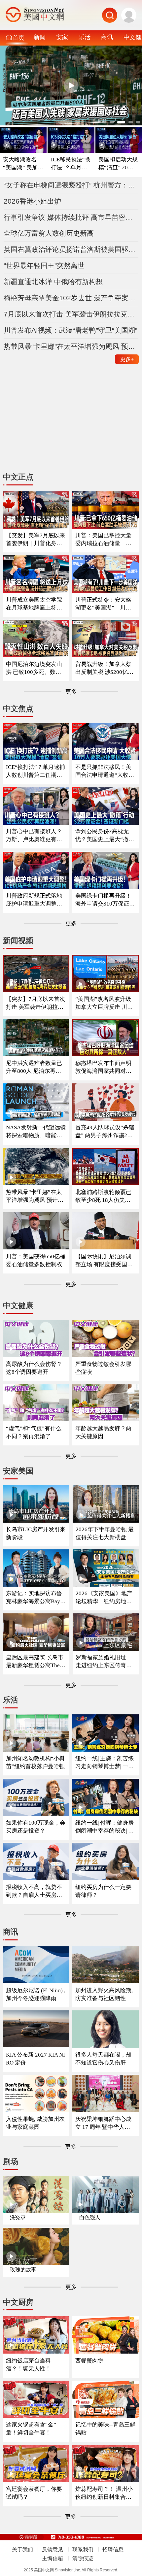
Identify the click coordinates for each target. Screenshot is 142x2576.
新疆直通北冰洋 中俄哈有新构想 (53, 282)
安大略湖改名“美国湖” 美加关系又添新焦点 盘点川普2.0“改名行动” (23, 164)
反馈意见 (53, 2549)
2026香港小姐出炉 (32, 201)
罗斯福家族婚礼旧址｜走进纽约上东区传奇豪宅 (104, 1662)
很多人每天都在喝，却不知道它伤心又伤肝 (103, 2059)
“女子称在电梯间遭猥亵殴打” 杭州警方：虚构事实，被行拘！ (71, 185)
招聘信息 (113, 2549)
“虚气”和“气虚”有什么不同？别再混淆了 (34, 1432)
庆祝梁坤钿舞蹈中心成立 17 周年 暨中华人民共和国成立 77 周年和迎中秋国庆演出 (105, 2123)
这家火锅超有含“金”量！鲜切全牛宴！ (31, 2429)
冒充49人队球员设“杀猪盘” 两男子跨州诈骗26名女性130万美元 (105, 1132)
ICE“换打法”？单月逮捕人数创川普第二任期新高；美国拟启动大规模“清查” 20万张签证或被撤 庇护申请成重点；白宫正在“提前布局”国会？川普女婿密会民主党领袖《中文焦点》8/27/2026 (35, 771)
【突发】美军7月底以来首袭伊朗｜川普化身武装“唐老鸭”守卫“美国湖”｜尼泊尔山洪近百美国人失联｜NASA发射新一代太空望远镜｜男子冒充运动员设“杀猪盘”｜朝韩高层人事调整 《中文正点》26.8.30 (36, 540)
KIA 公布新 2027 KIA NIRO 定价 (35, 2059)
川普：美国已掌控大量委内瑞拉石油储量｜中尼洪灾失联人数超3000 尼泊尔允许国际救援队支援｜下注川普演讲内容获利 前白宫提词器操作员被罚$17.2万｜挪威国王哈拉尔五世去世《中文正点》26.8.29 (104, 540)
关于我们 (22, 2549)
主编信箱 (53, 2558)
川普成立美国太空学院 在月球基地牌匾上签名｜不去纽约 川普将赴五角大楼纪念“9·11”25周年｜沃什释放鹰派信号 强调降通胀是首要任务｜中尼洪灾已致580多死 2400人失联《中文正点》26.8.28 (36, 604)
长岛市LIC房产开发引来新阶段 (36, 1533)
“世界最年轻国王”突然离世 (44, 265)
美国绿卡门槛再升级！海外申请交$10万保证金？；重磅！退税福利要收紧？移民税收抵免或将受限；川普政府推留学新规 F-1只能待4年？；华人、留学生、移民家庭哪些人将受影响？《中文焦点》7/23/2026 (105, 900)
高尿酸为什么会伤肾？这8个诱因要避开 (34, 1368)
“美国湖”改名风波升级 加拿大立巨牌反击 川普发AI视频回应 (104, 1003)
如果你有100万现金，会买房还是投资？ (36, 1827)
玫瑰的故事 (23, 2270)
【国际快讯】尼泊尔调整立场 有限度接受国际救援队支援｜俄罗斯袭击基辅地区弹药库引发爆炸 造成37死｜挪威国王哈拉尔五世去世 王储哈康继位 (104, 1261)
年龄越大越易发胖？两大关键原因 (103, 1432)
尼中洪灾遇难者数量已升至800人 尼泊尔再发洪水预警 (34, 1067)
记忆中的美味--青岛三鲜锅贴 (105, 2429)
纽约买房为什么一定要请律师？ (103, 1891)
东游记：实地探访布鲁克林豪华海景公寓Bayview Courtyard (35, 1598)
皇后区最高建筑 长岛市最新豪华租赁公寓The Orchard (35, 1662)
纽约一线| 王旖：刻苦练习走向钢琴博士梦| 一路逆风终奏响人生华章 (105, 1763)
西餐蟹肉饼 (89, 2361)
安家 (62, 37)
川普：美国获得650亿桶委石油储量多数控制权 (36, 1260)
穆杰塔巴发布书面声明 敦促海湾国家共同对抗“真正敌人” (103, 1067)
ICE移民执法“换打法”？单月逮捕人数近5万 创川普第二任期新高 (71, 164)
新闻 (40, 37)
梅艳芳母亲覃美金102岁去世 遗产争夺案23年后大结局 (71, 298)
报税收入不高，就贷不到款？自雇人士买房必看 (34, 1891)
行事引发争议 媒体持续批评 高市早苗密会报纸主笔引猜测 (71, 217)
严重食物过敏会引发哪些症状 (103, 1368)
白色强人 (90, 2217)
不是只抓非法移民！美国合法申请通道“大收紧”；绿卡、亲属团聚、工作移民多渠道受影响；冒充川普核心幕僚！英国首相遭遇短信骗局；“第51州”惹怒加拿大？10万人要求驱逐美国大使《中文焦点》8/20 (105, 771)
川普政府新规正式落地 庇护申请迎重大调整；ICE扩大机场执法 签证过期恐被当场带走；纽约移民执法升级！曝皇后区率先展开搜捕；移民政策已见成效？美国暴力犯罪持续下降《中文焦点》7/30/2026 (35, 900)
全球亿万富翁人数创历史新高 (49, 233)
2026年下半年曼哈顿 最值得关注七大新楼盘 (105, 1533)
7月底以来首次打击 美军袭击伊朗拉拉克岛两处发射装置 (71, 314)
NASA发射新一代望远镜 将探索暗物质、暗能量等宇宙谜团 (36, 1132)
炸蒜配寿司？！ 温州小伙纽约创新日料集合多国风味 (104, 2493)
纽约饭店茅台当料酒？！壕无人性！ (28, 2365)
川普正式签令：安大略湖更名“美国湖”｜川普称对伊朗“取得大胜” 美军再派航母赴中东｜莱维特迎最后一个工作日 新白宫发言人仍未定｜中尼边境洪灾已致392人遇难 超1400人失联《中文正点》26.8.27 (105, 604)
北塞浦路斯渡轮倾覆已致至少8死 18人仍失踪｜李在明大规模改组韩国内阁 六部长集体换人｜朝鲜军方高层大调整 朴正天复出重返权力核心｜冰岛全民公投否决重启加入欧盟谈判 (104, 1196)
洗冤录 (18, 2217)
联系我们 (83, 2549)
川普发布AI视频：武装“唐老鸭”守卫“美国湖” (71, 330)
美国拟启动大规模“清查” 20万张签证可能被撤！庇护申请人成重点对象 (119, 164)
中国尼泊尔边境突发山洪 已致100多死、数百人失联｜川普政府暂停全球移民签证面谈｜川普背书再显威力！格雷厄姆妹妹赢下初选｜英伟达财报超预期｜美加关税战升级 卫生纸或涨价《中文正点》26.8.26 (35, 668)
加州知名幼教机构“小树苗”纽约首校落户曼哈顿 (35, 1762)
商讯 (107, 37)
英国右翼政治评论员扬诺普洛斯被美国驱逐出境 (71, 249)
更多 (127, 359)
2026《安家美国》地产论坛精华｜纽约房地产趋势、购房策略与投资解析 (104, 1598)
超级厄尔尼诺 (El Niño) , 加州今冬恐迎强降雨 (36, 1994)
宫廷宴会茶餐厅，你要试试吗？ (34, 2493)
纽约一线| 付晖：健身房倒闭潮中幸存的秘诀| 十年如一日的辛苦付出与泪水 (105, 1827)
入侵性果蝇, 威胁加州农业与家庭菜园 (35, 2123)
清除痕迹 (83, 2558)
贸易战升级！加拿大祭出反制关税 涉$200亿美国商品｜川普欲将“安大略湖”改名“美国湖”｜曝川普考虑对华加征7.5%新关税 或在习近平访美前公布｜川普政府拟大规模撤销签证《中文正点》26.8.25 (105, 668)
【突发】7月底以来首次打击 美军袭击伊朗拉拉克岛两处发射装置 (35, 1003)
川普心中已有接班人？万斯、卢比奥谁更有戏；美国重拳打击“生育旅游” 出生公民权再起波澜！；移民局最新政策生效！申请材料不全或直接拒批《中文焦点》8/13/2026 (36, 836)
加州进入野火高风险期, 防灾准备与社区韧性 (104, 1994)
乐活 (85, 37)
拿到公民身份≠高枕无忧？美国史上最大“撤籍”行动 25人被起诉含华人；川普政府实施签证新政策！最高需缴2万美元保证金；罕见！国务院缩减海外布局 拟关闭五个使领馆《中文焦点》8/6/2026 (105, 836)
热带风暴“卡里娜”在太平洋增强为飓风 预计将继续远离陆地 (71, 346)
